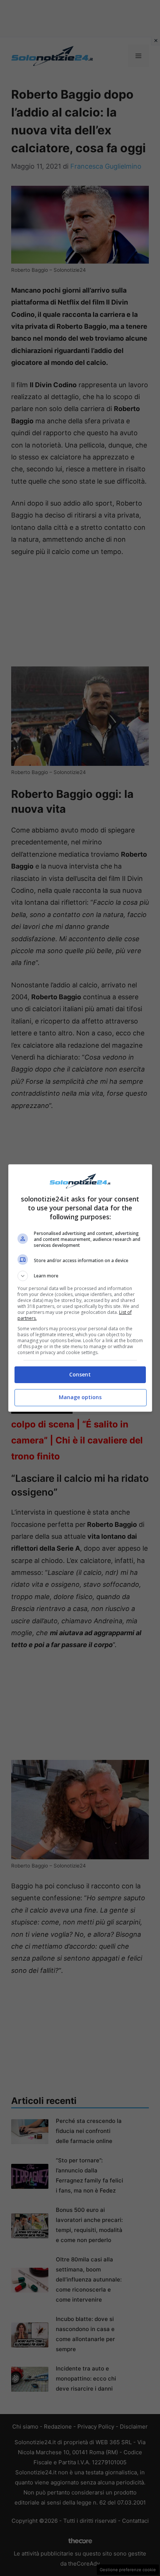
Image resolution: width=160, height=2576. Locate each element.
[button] (80, 1276)
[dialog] (80, 1288)
